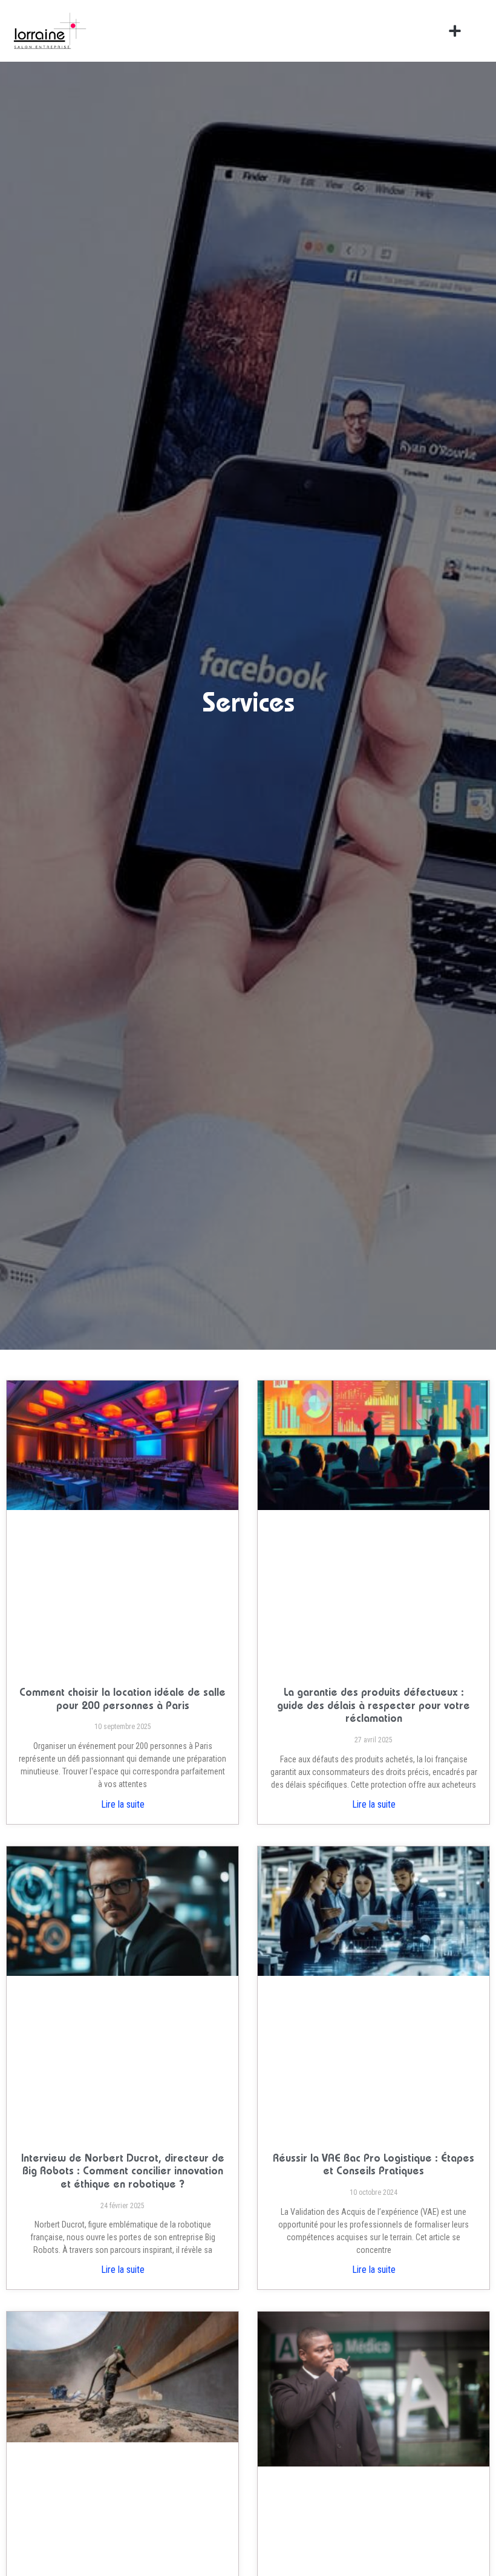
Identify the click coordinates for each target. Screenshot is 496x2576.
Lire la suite (123, 1804)
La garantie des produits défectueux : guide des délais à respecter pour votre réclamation (374, 1706)
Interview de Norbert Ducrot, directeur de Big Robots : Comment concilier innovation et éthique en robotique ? (123, 2172)
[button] (455, 31)
